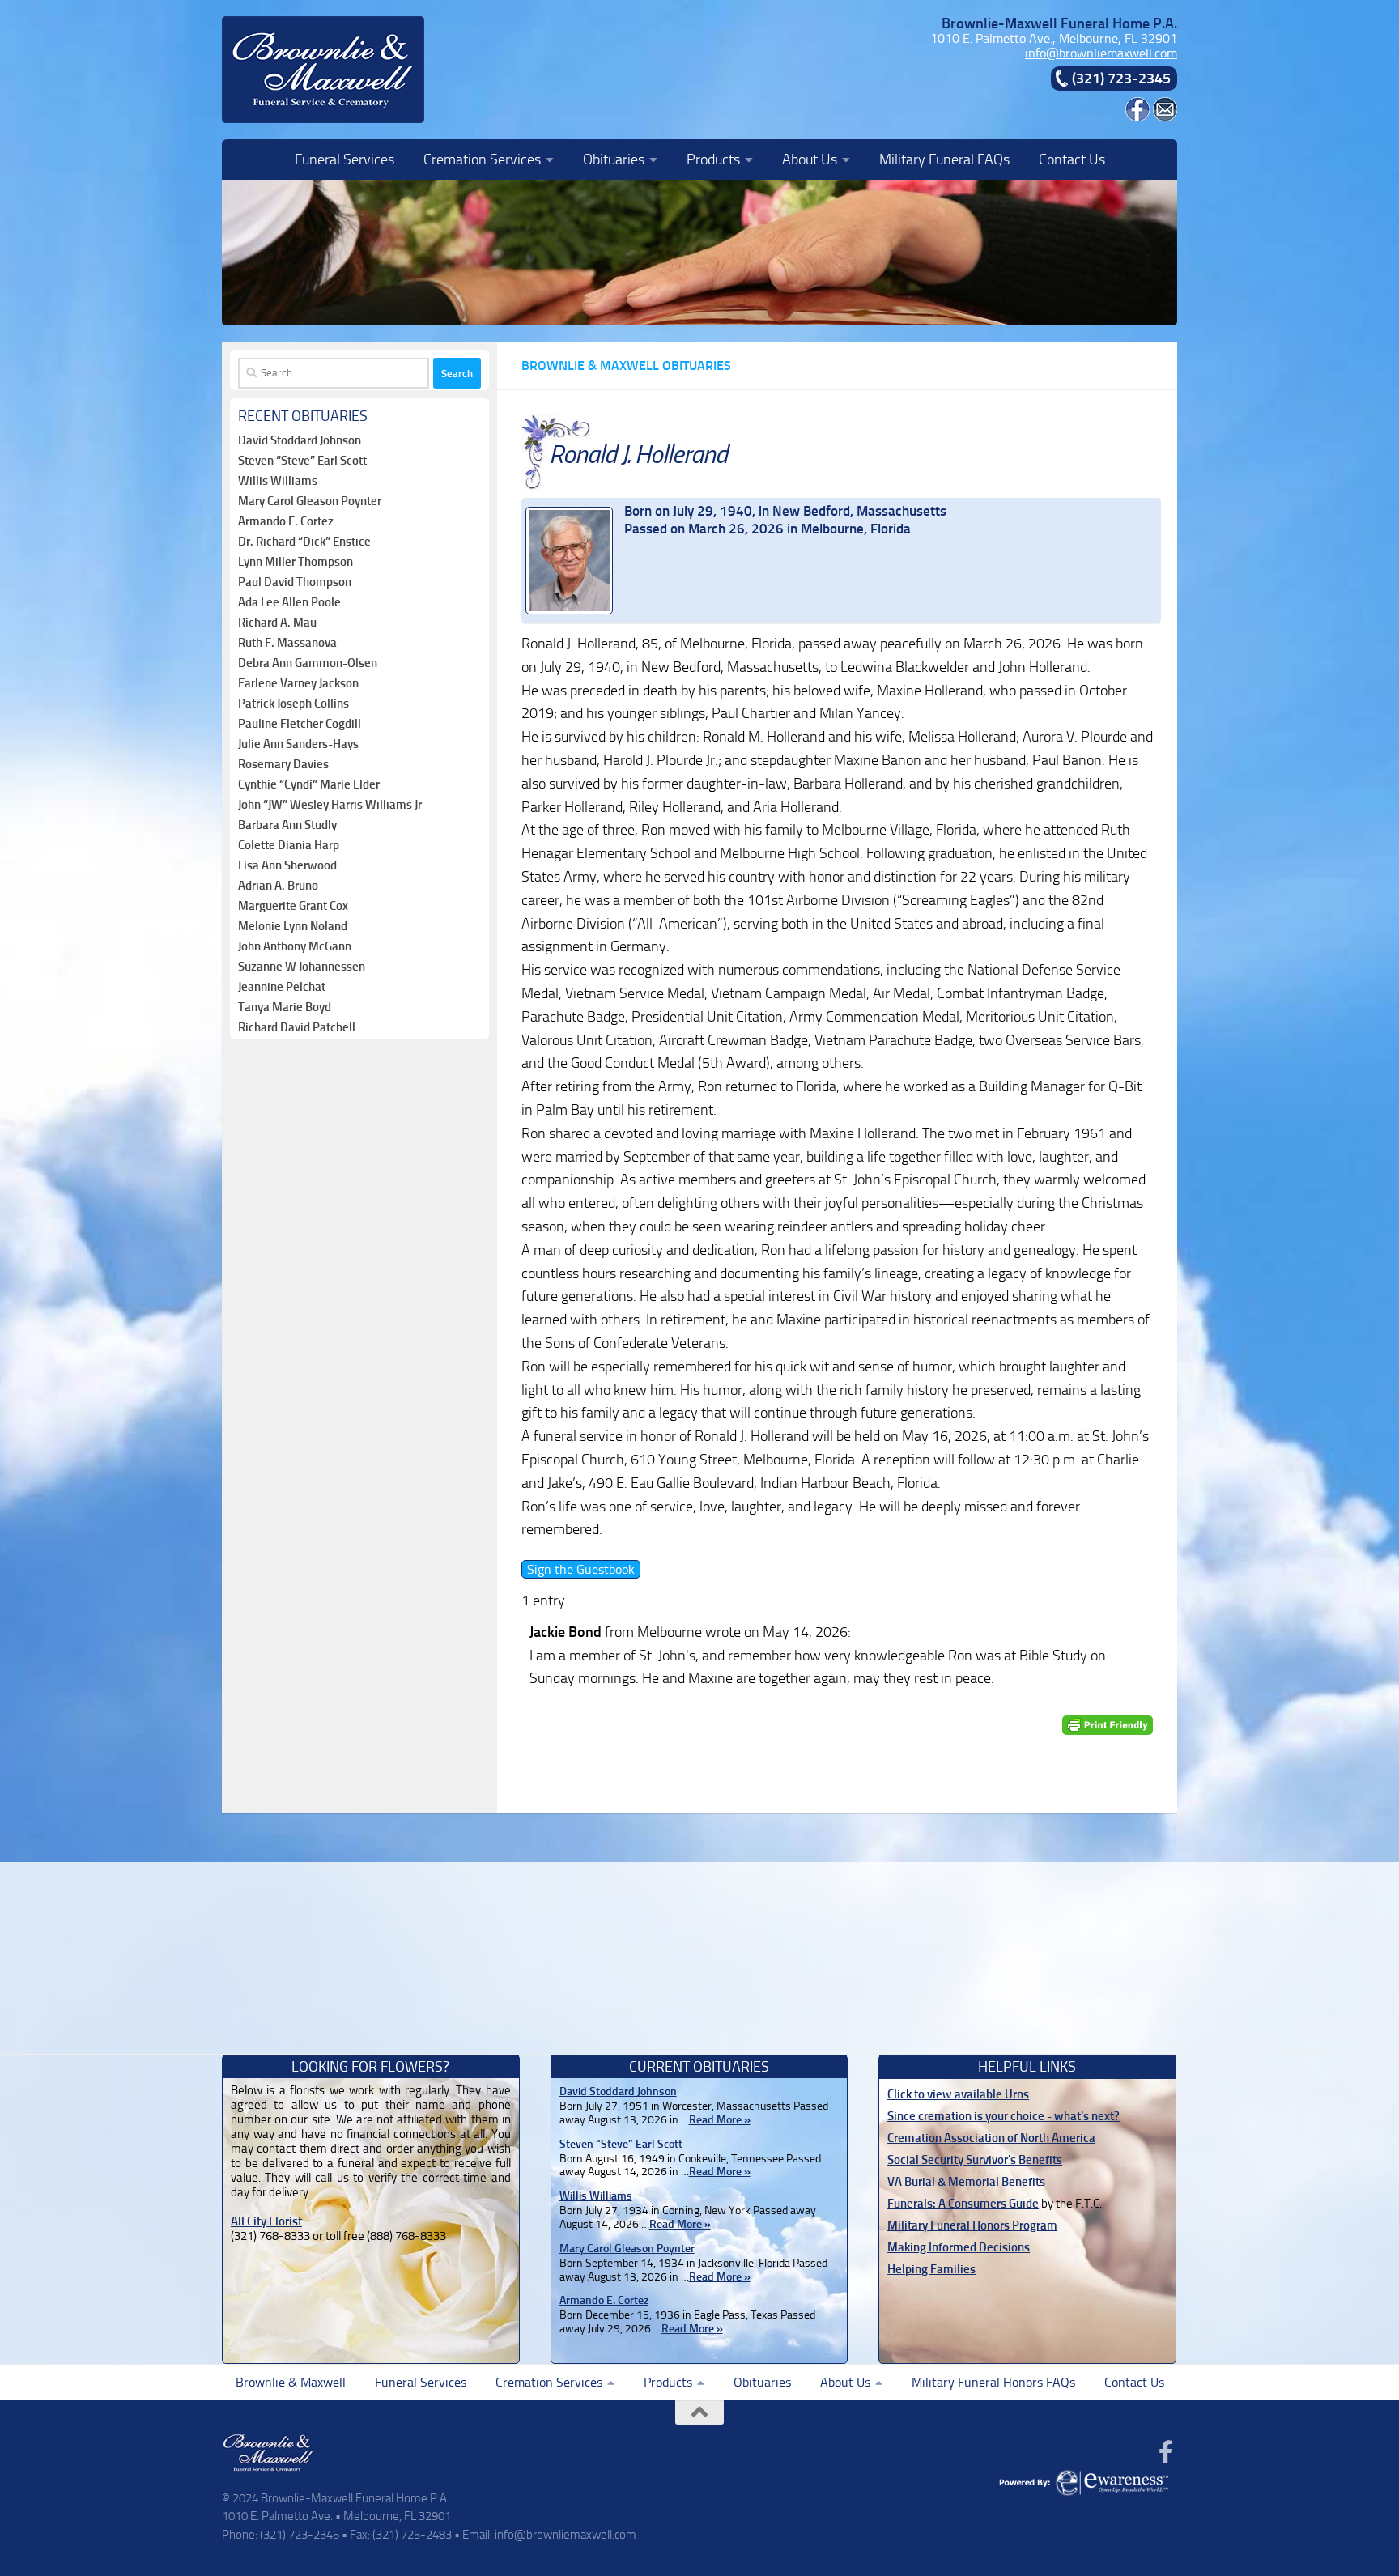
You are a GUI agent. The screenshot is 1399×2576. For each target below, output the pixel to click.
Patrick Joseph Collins (293, 704)
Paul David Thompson (295, 582)
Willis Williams (278, 481)
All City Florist (266, 2221)
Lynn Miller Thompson (296, 562)
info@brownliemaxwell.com (1101, 53)
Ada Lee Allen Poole (289, 602)
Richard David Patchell (297, 1027)
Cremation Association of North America (991, 2138)
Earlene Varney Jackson (298, 683)
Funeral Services (344, 159)
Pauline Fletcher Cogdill (300, 724)
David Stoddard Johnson (300, 440)
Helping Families (931, 2269)
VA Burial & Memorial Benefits (966, 2182)
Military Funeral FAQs (944, 159)
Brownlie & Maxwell (291, 2382)
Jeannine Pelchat (282, 987)
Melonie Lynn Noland (293, 926)
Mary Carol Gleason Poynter (310, 501)
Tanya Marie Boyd (285, 1007)
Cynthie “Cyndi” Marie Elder (309, 784)
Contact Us (1072, 159)
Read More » (720, 2120)
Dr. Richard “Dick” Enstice (304, 542)
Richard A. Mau (277, 623)
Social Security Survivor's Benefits (975, 2160)
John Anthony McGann (295, 946)
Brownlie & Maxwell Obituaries (626, 366)
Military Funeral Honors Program (972, 2225)
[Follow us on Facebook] (1166, 2452)
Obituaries (614, 159)
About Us (810, 159)
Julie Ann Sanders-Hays (298, 744)
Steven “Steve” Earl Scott (302, 461)
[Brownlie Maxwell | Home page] (323, 70)
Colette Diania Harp (289, 845)
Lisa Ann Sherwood (287, 865)
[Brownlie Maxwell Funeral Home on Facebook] (1137, 117)
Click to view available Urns (958, 2094)
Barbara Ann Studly (287, 825)
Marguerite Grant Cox (293, 906)
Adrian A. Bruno (278, 886)
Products (713, 159)
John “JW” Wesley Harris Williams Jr (330, 805)
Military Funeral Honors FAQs (993, 2382)
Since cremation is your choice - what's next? (1004, 2116)
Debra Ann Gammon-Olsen (308, 663)
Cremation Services (482, 159)
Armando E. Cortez (286, 521)
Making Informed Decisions (959, 2247)
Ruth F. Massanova (287, 643)
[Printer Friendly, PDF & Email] (1108, 1725)
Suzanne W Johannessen (302, 967)
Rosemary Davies (283, 764)
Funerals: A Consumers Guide (963, 2204)
